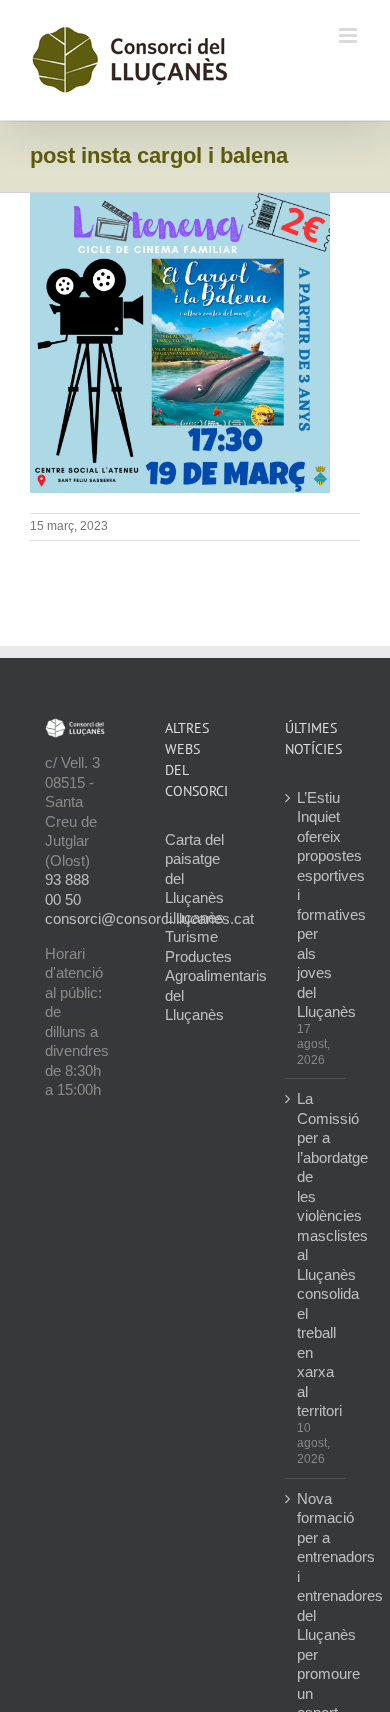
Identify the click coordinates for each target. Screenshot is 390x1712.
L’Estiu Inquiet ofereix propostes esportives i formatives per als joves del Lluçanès (316, 905)
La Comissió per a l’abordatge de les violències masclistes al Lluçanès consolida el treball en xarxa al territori (316, 1254)
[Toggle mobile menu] (349, 35)
